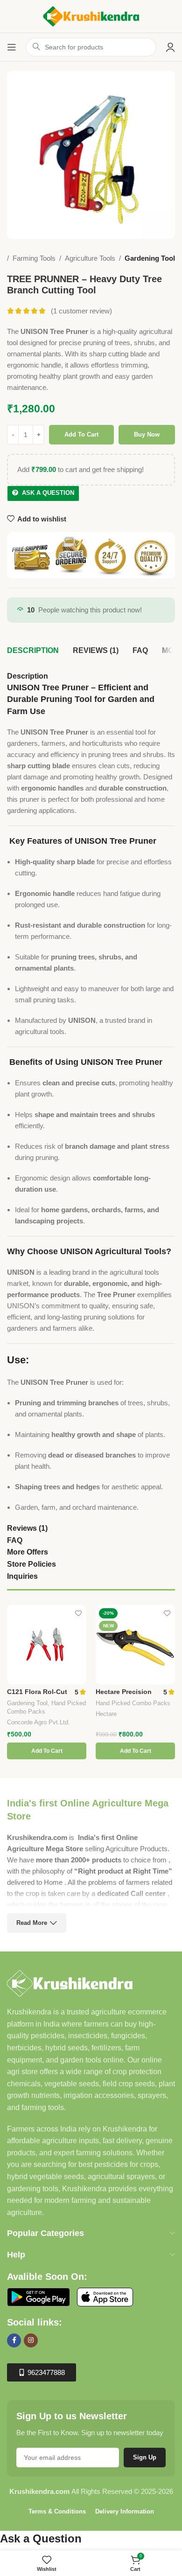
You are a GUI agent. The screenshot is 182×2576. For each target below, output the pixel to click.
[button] (47, 1751)
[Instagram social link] (31, 2340)
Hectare (106, 1714)
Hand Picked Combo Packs (133, 1703)
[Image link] (70, 1982)
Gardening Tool (150, 258)
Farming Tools (34, 258)
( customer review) (81, 311)
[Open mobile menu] (12, 47)
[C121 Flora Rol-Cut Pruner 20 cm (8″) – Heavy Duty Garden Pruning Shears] (47, 1645)
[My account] (170, 47)
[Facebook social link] (14, 2340)
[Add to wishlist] (78, 1613)
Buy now (147, 434)
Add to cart (81, 434)
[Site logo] (91, 16)
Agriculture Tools (90, 258)
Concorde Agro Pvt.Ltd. (38, 1722)
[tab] (33, 651)
